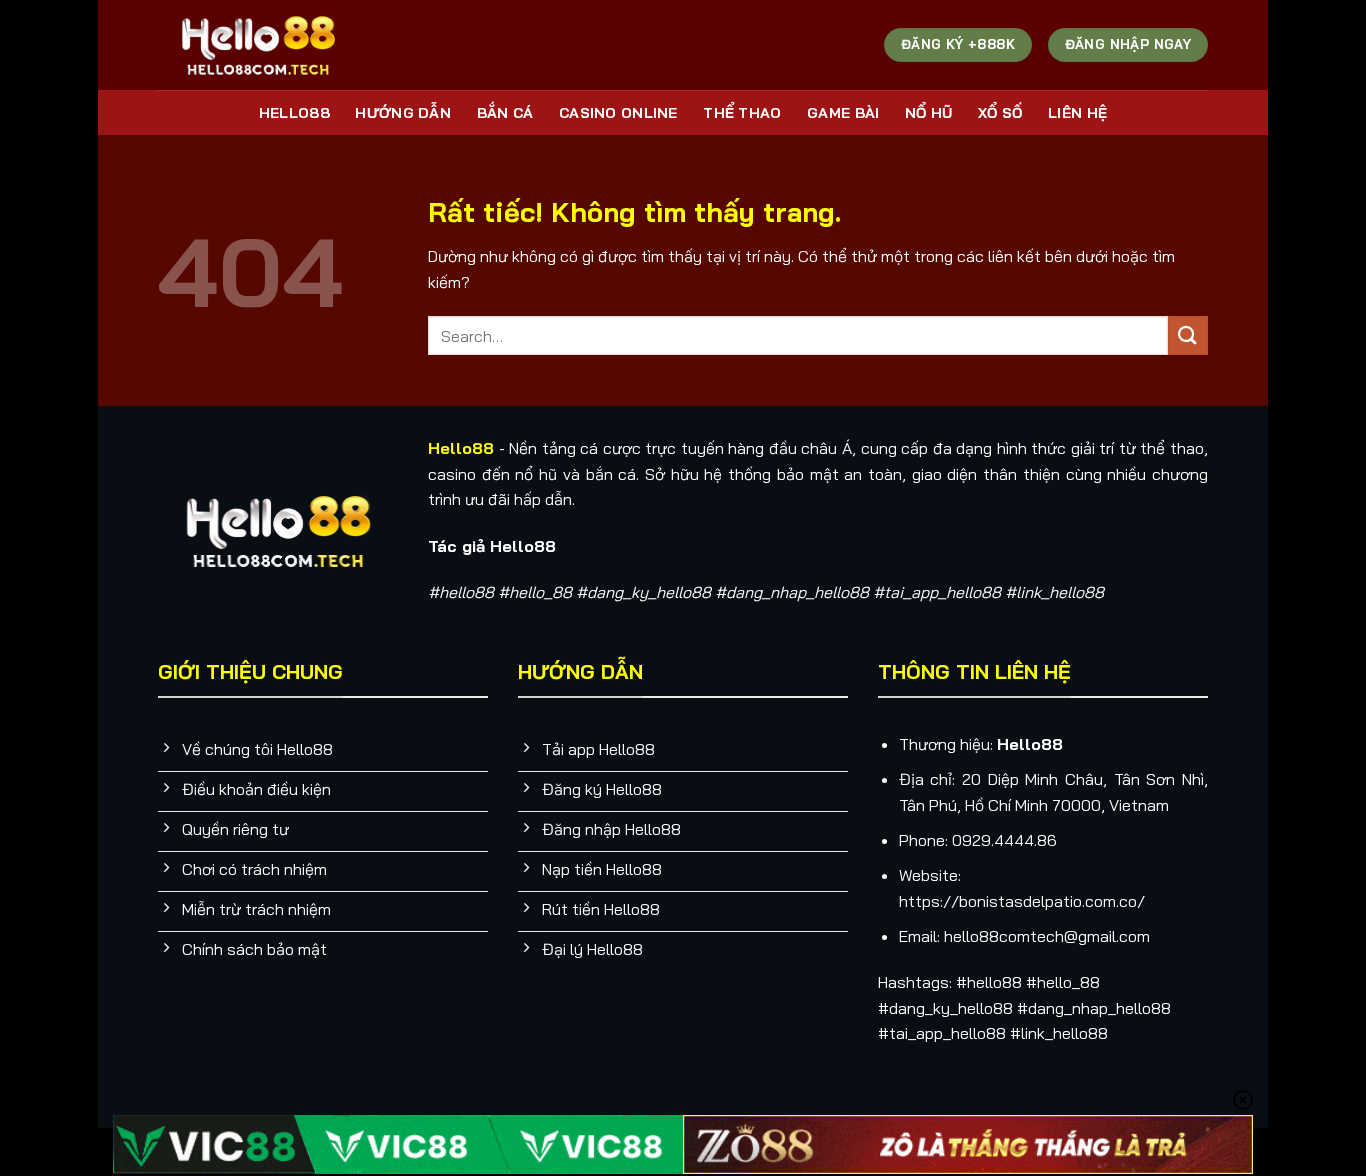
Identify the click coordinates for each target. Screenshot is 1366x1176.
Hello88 (294, 113)
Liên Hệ (1077, 113)
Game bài (843, 113)
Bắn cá (505, 113)
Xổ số (1000, 113)
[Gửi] (1188, 335)
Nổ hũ (928, 113)
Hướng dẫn (403, 113)
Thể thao (742, 113)
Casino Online (618, 113)
